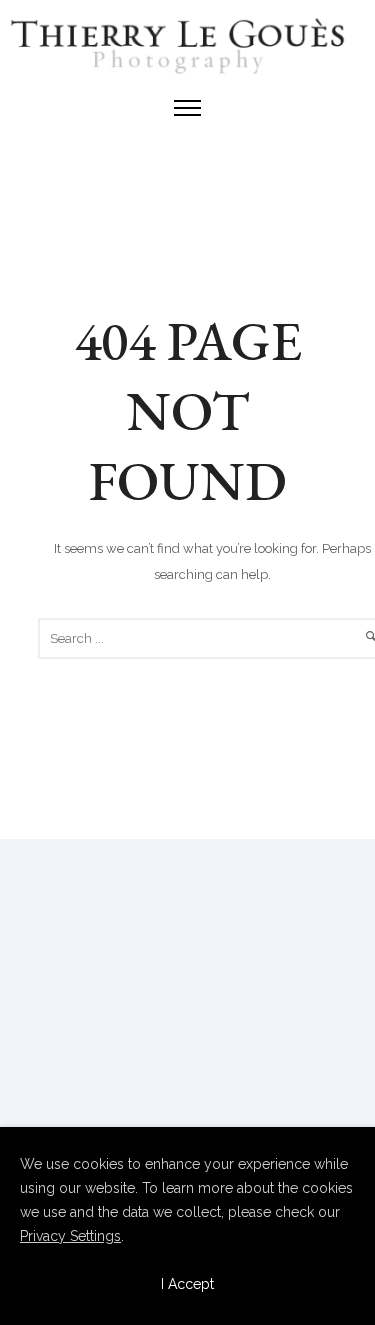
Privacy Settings (70, 1236)
